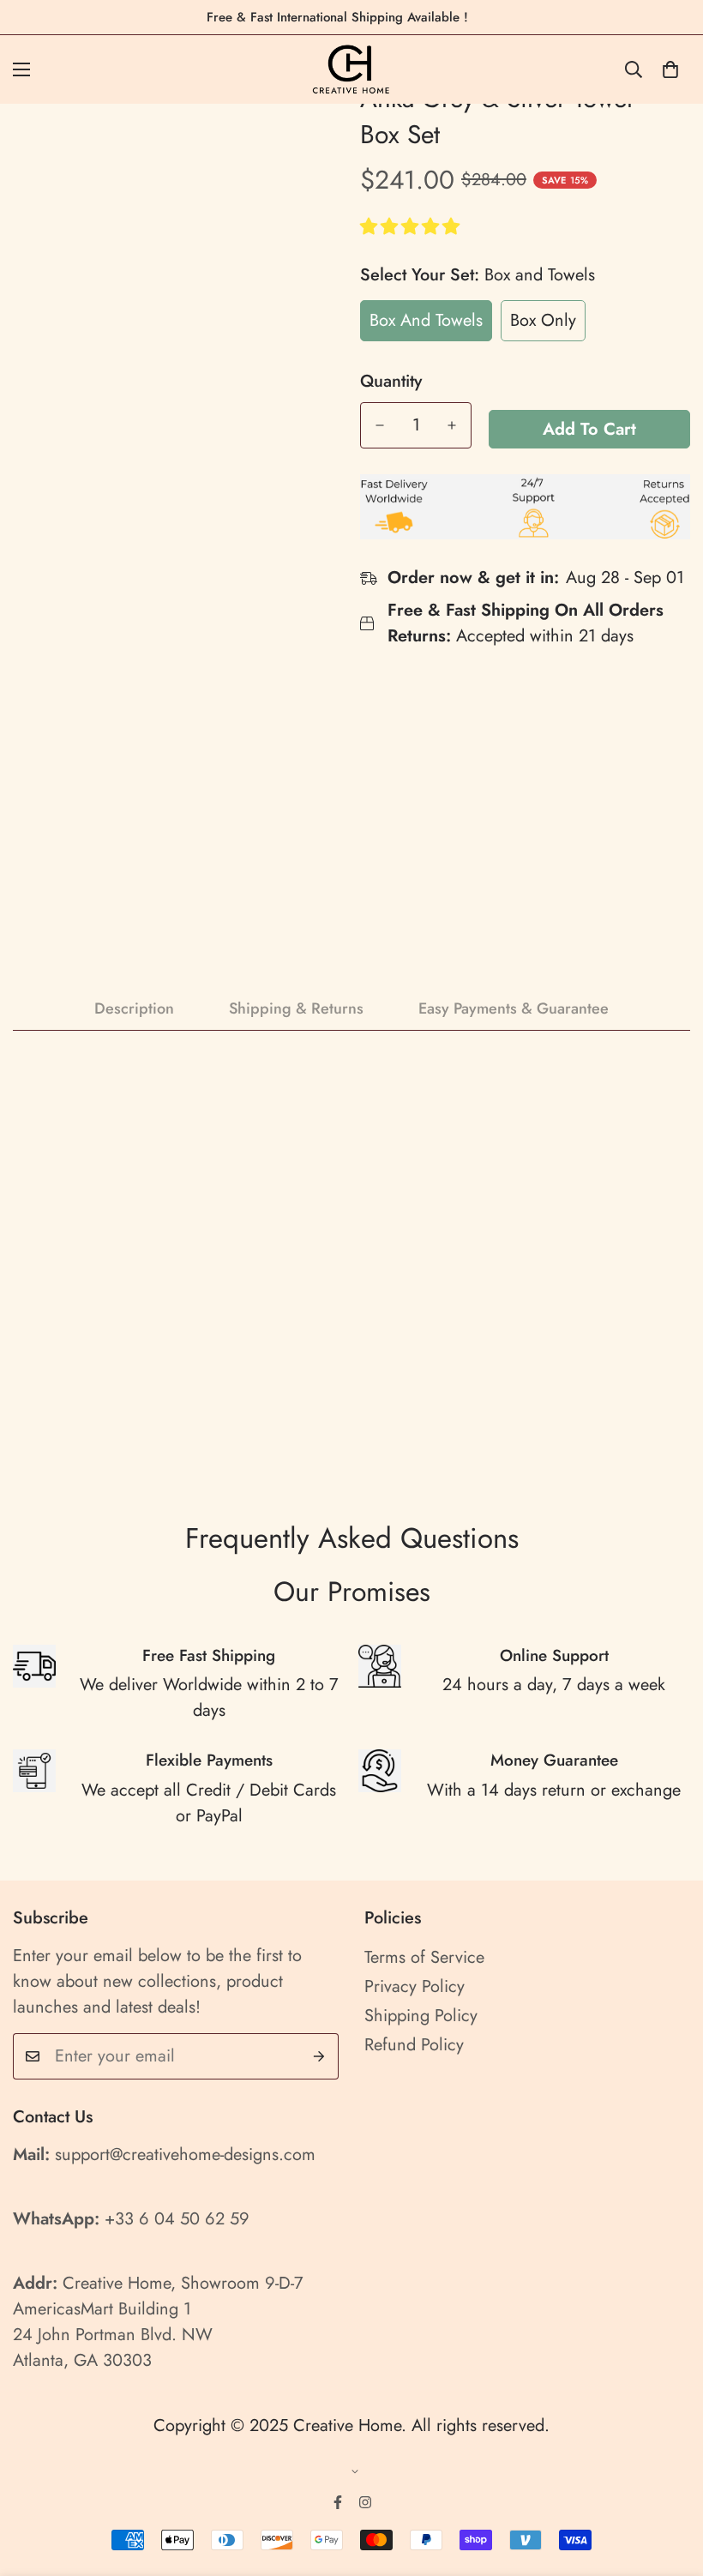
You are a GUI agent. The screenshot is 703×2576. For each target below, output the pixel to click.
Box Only (543, 320)
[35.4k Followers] (338, 2502)
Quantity (391, 382)
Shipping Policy (421, 2016)
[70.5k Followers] (365, 2502)
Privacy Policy (415, 1986)
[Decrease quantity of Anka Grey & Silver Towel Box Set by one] (380, 425)
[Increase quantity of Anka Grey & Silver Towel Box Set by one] (452, 425)
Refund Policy (414, 2045)
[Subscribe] (319, 2056)
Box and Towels (426, 320)
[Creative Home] (352, 69)
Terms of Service (424, 1957)
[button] (412, 227)
